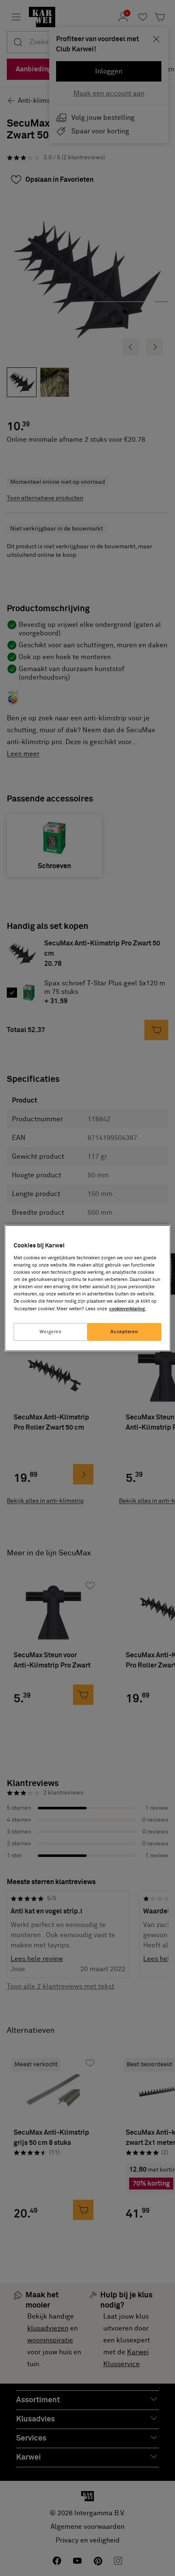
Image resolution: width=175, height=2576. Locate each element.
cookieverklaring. (128, 1309)
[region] (87, 1288)
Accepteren (124, 1332)
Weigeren (51, 1332)
